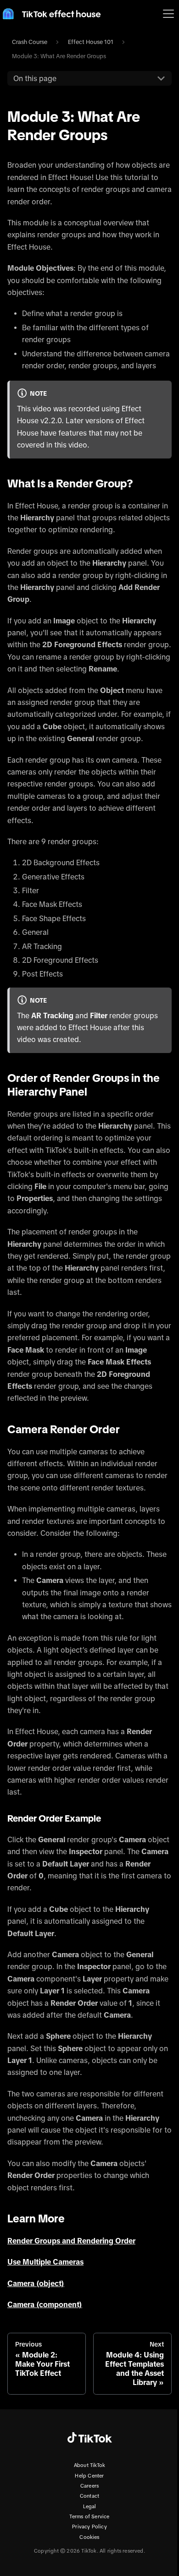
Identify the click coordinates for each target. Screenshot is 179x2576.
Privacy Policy (89, 2527)
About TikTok (89, 2465)
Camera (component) (45, 2304)
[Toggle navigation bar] (168, 14)
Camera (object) (36, 2283)
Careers (89, 2486)
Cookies (89, 2537)
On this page (35, 78)
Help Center (89, 2476)
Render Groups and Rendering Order (71, 2241)
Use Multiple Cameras (45, 2262)
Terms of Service (89, 2516)
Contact (89, 2496)
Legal (90, 2506)
